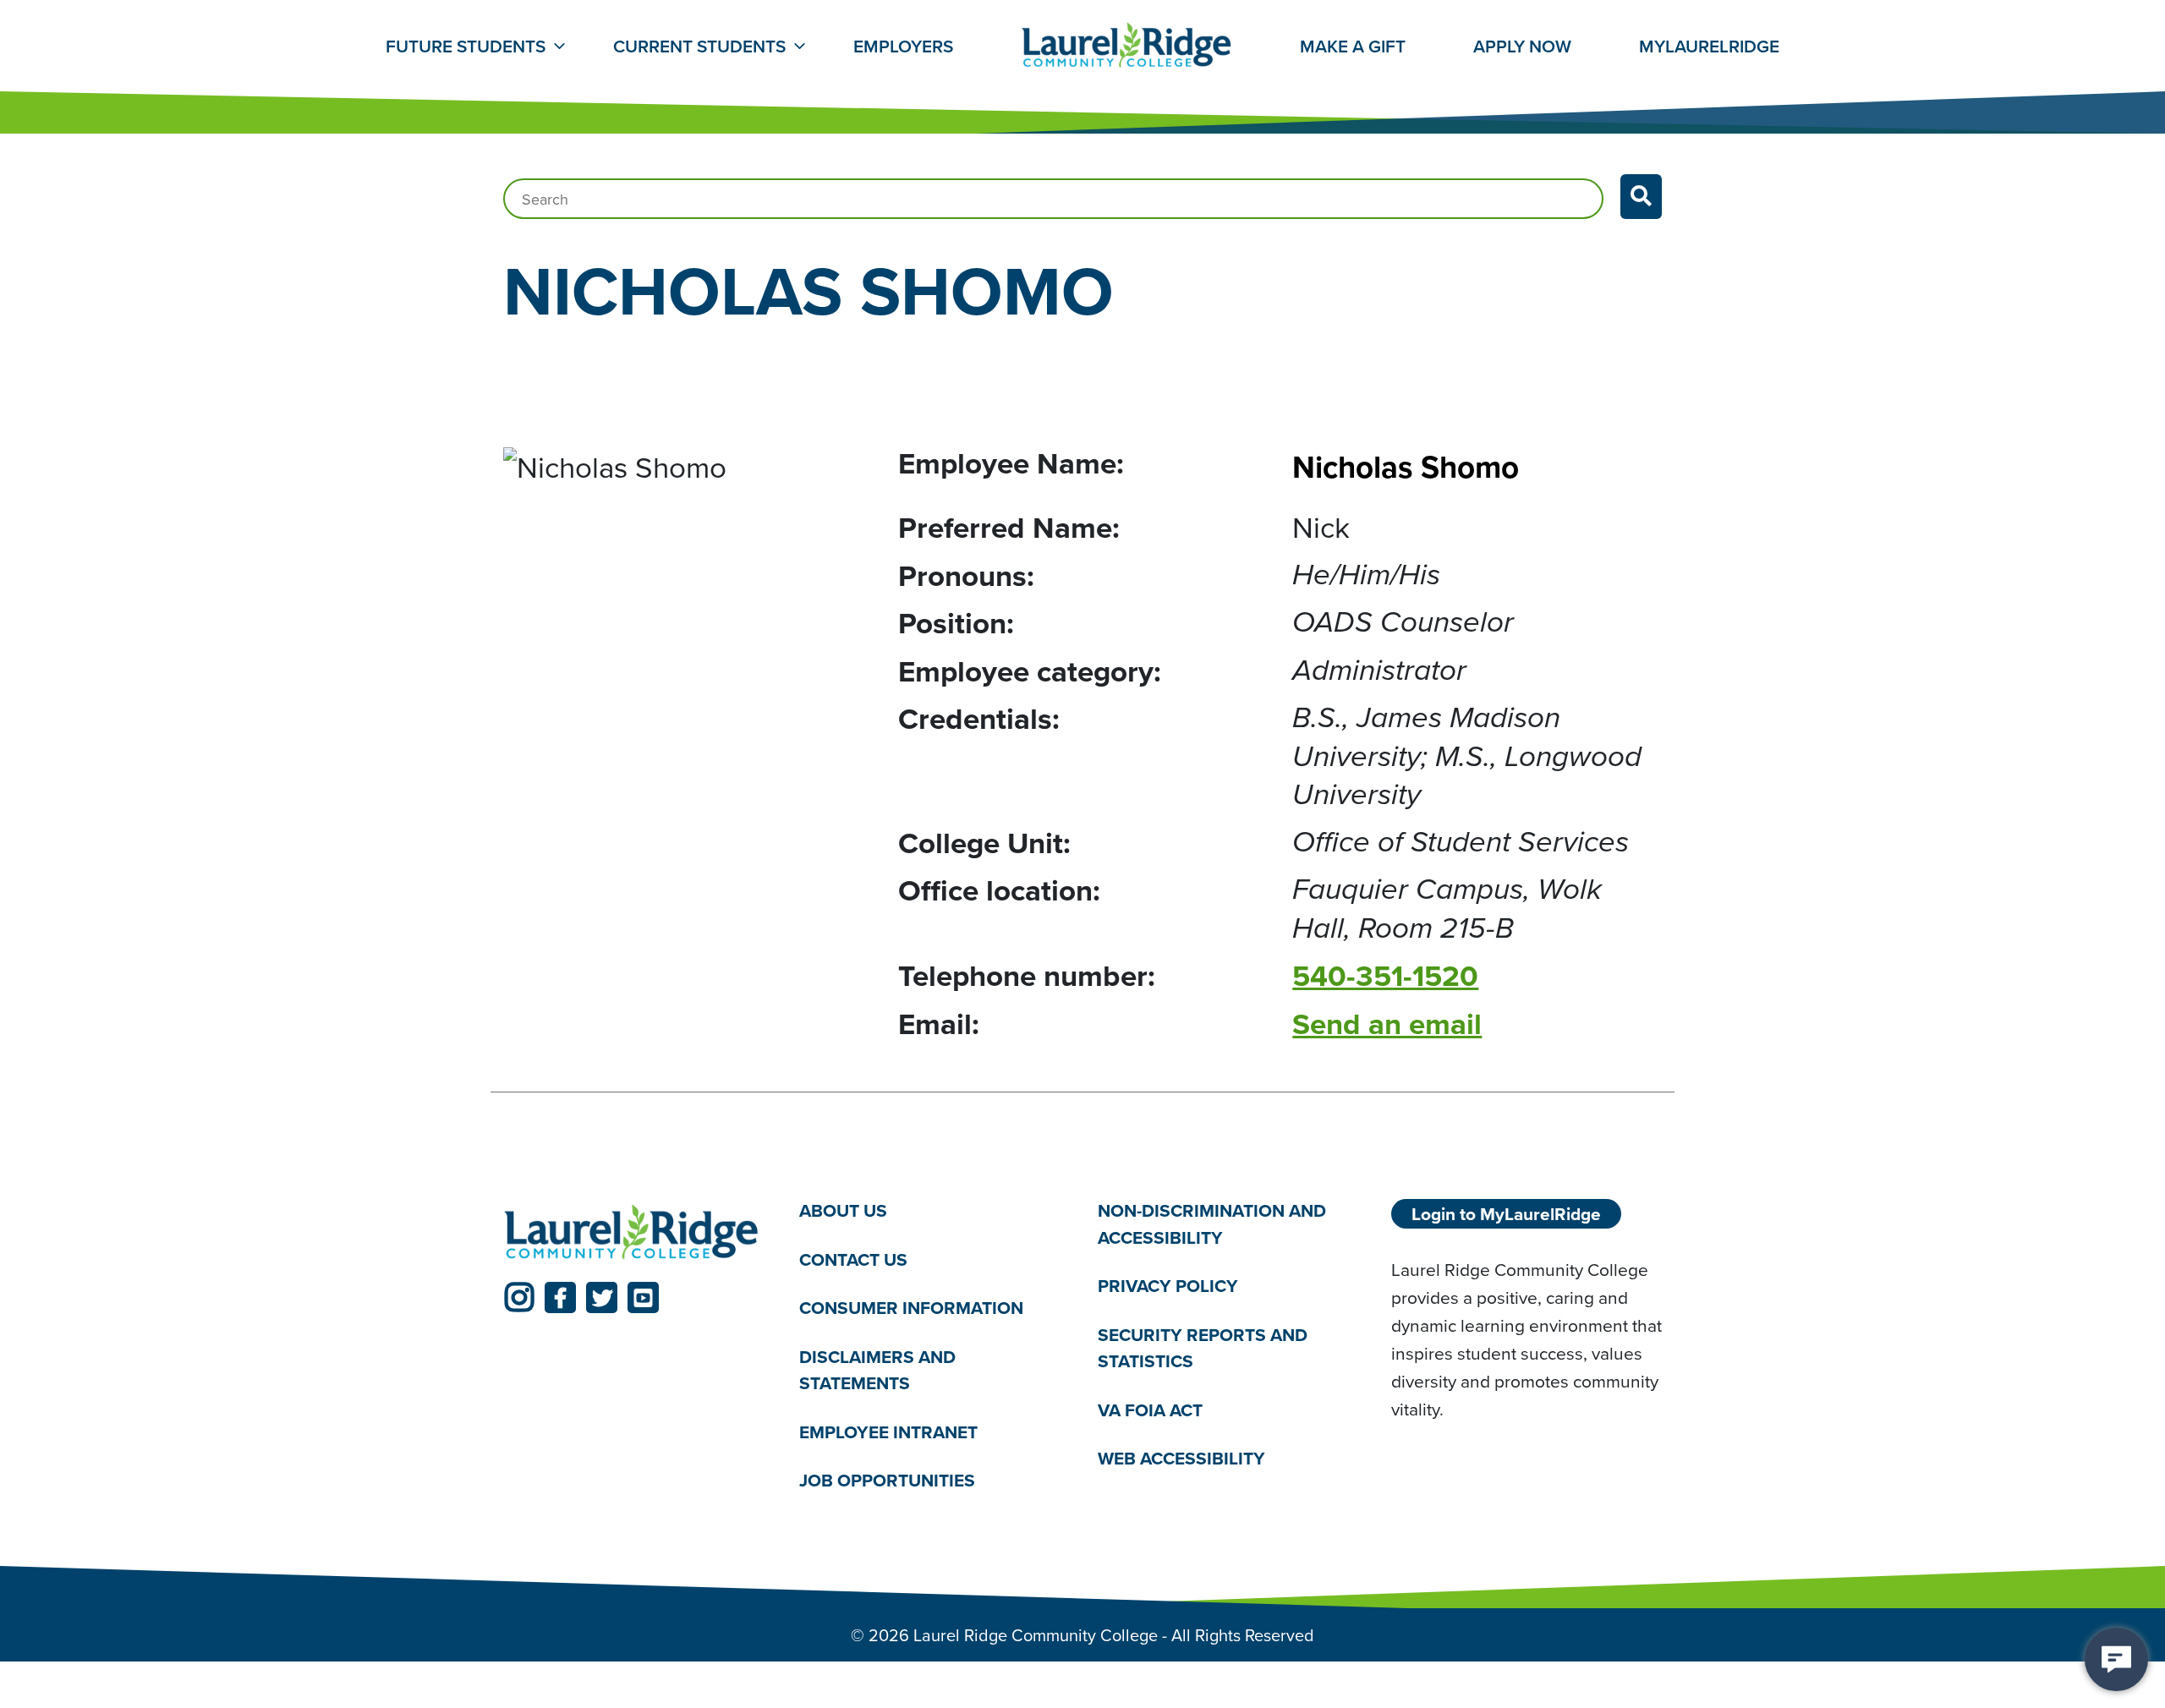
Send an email (1387, 1024)
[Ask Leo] (2116, 1659)
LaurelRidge (1709, 46)
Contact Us (853, 1259)
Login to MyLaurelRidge (1506, 1214)
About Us (843, 1210)
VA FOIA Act (1150, 1410)
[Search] (1641, 197)
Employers (903, 46)
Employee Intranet (888, 1432)
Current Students (699, 46)
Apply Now (1522, 46)
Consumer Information (911, 1308)
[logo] (632, 1233)
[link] (519, 1297)
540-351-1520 (1385, 975)
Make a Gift (1353, 46)
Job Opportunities (887, 1480)
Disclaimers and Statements (877, 1370)
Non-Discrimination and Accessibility (1212, 1224)
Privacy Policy (1168, 1286)
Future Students (466, 46)
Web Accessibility (1181, 1458)
